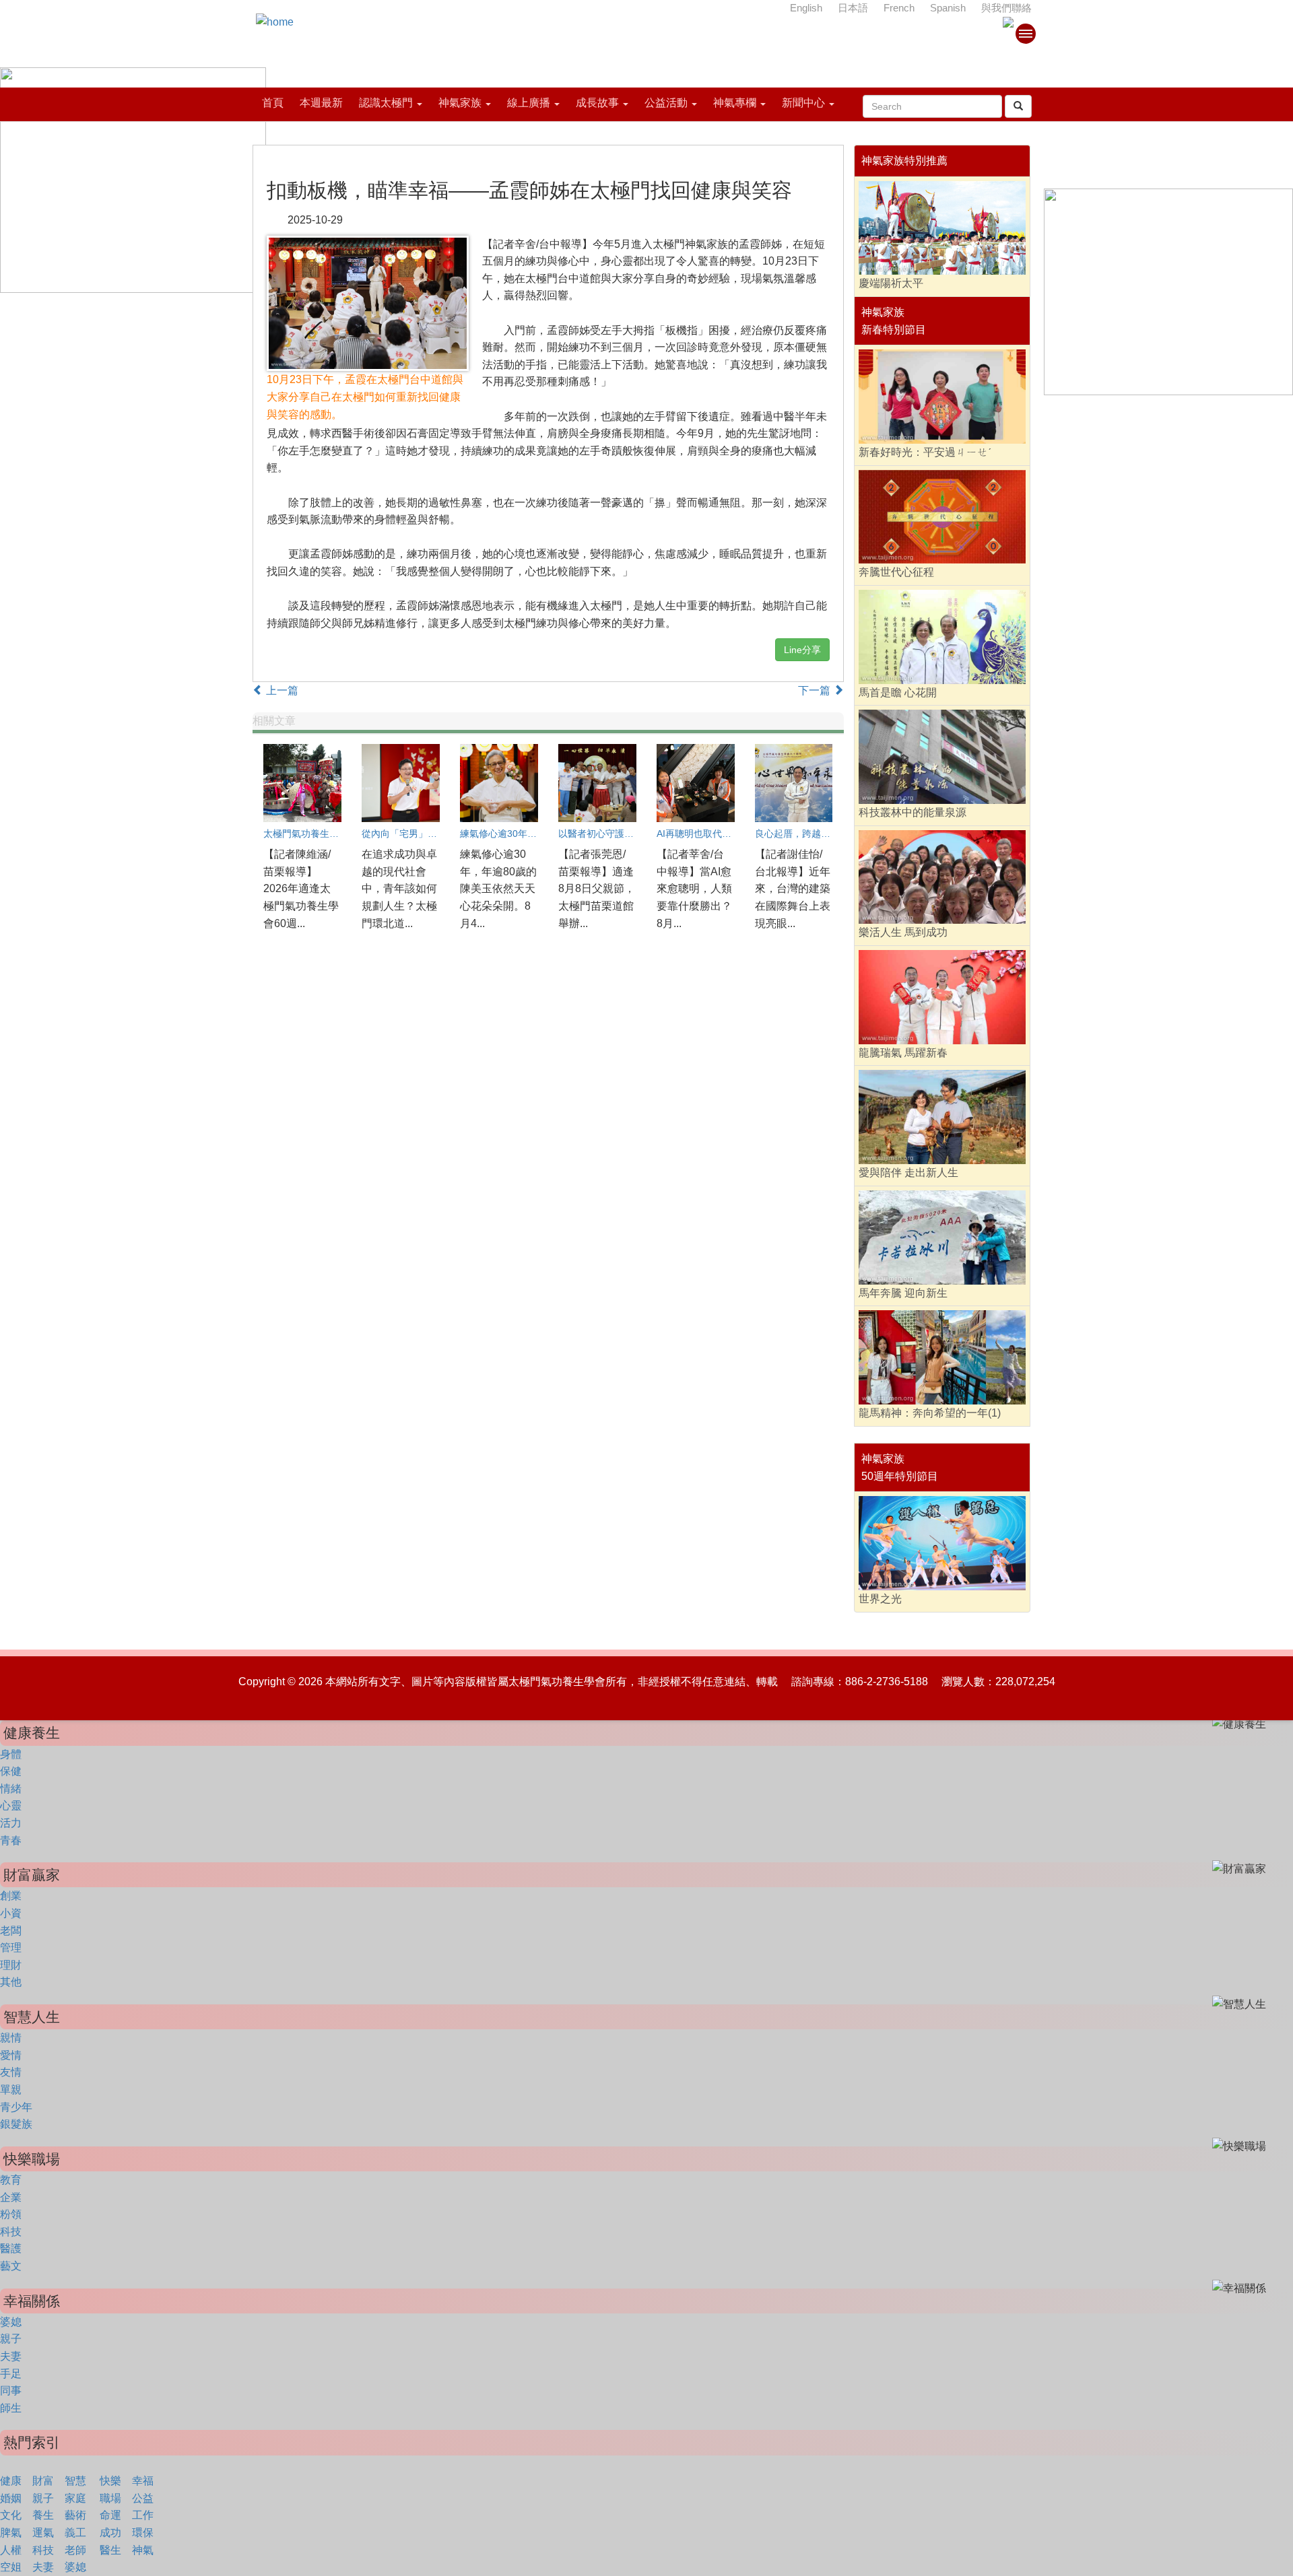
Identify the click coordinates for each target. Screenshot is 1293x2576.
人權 (11, 2550)
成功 (110, 2533)
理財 (11, 1965)
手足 (11, 2374)
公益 (143, 2498)
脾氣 (11, 2533)
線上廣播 (529, 103)
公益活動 (666, 103)
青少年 (16, 2107)
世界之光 (880, 1599)
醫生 (110, 2550)
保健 (11, 1771)
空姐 (11, 2567)
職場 (110, 2498)
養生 (43, 2515)
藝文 (11, 2266)
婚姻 (11, 2498)
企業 (11, 2197)
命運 (110, 2515)
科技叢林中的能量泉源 (913, 812)
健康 (11, 2481)
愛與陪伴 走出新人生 (908, 1173)
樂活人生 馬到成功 (903, 932)
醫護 (11, 2248)
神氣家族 (460, 103)
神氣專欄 (735, 103)
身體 (11, 1754)
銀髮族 (16, 2124)
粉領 (11, 2214)
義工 (75, 2533)
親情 (11, 2038)
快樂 (110, 2481)
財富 (43, 2481)
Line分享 (802, 650)
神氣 (143, 2550)
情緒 (11, 1789)
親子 (11, 2339)
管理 (11, 1947)
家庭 (75, 2498)
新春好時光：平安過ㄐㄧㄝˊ (925, 452)
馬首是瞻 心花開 (898, 692)
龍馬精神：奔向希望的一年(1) (930, 1413)
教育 (11, 2180)
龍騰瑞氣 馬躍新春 (903, 1053)
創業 (11, 1896)
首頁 (273, 103)
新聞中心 (803, 103)
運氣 (43, 2533)
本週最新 (321, 103)
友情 (11, 2072)
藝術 (75, 2515)
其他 (11, 1982)
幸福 (143, 2481)
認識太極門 (386, 103)
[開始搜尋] (1018, 106)
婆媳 (11, 2322)
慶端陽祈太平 (891, 283)
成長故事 (597, 103)
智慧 (75, 2481)
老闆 (11, 1931)
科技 (11, 2232)
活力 (11, 1823)
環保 (143, 2533)
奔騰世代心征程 (896, 572)
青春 (11, 1840)
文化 (11, 2515)
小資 (11, 1913)
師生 (11, 2408)
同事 (11, 2391)
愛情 (11, 2055)
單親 (11, 2090)
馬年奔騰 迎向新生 (903, 1293)
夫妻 (11, 2356)
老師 (75, 2550)
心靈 (11, 1805)
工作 (143, 2515)
